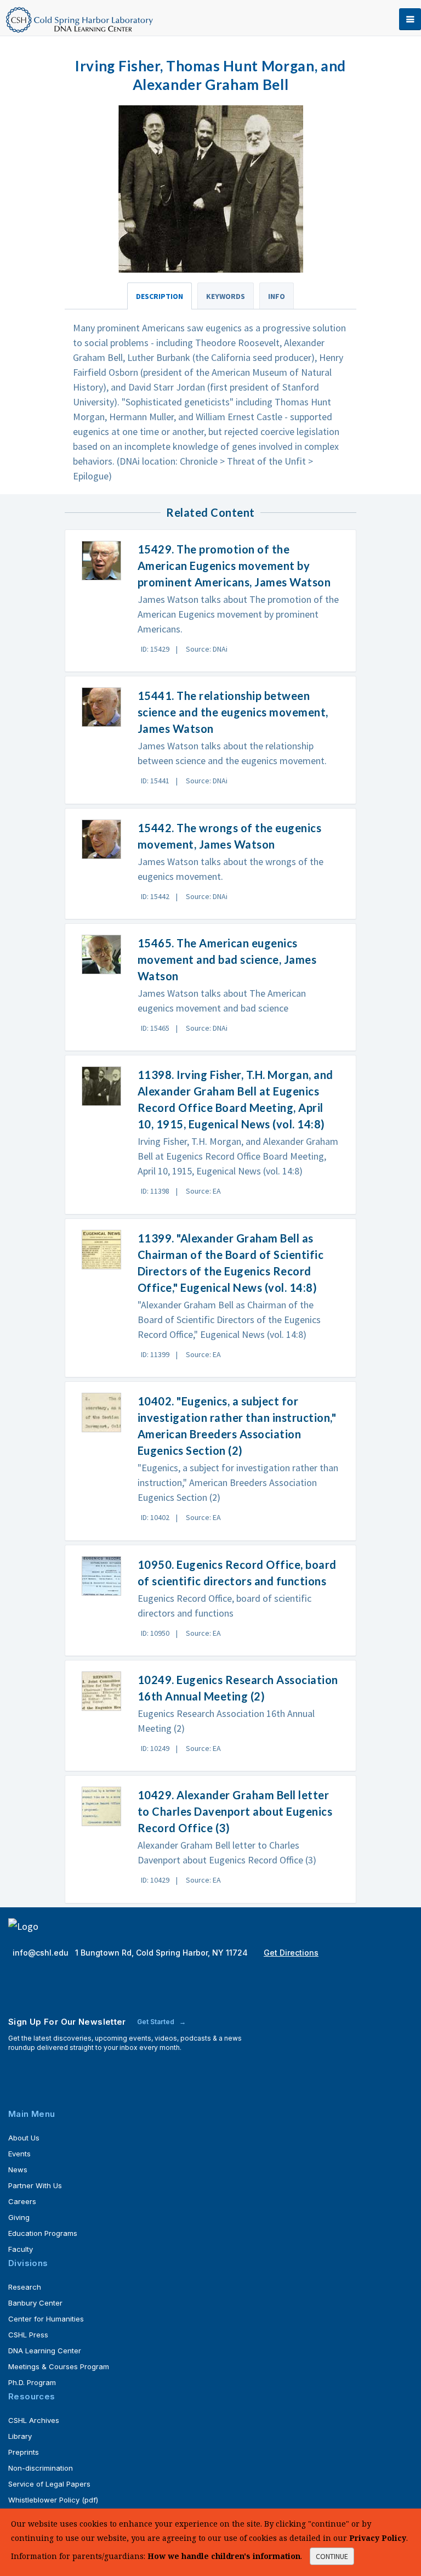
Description (160, 296)
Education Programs (43, 2233)
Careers (22, 2201)
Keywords (226, 296)
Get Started (157, 2022)
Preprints (24, 2452)
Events (19, 2154)
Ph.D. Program (32, 2382)
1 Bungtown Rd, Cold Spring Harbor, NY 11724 (163, 1953)
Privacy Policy (378, 2538)
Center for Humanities (46, 2319)
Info (277, 296)
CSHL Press (28, 2335)
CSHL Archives (34, 2420)
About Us (24, 2138)
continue (332, 2556)
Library (20, 2436)
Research (25, 2287)
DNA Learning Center (45, 2351)
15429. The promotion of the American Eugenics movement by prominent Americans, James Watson (234, 566)
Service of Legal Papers (49, 2484)
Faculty (21, 2249)
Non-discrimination (41, 2468)
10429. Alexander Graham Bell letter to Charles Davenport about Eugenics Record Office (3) (235, 1811)
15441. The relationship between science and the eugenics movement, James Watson (233, 712)
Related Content (210, 512)
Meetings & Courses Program (59, 2366)
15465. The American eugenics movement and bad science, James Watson (227, 959)
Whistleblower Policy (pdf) (53, 2500)
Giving (19, 2217)
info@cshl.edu (42, 1953)
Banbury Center (35, 2303)
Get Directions (291, 1953)
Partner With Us (35, 2185)
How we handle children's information (224, 2556)
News (18, 2170)
